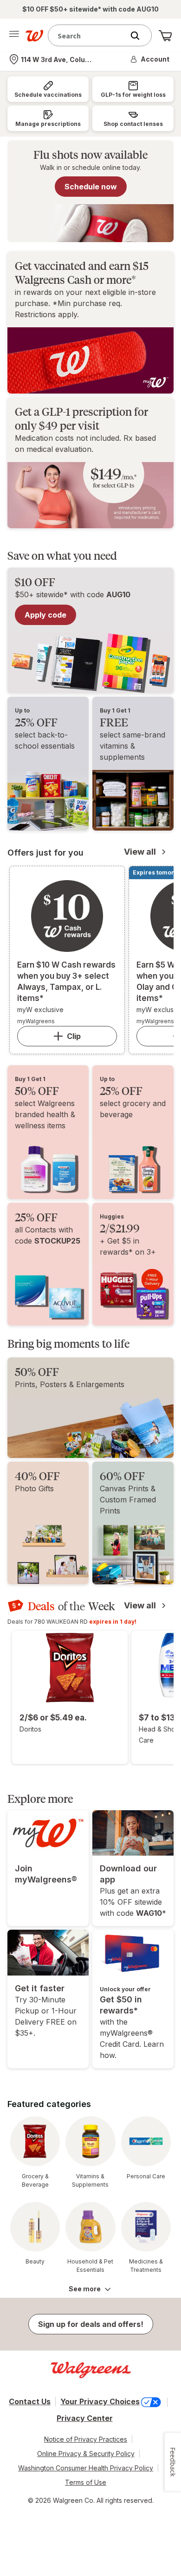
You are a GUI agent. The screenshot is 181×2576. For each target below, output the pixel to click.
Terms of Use (86, 2482)
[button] (150, 59)
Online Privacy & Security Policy (86, 2454)
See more (85, 2289)
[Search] (140, 36)
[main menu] (14, 36)
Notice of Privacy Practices (86, 2439)
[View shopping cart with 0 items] (165, 36)
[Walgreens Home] (34, 36)
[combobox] (88, 35)
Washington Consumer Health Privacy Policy (86, 2468)
